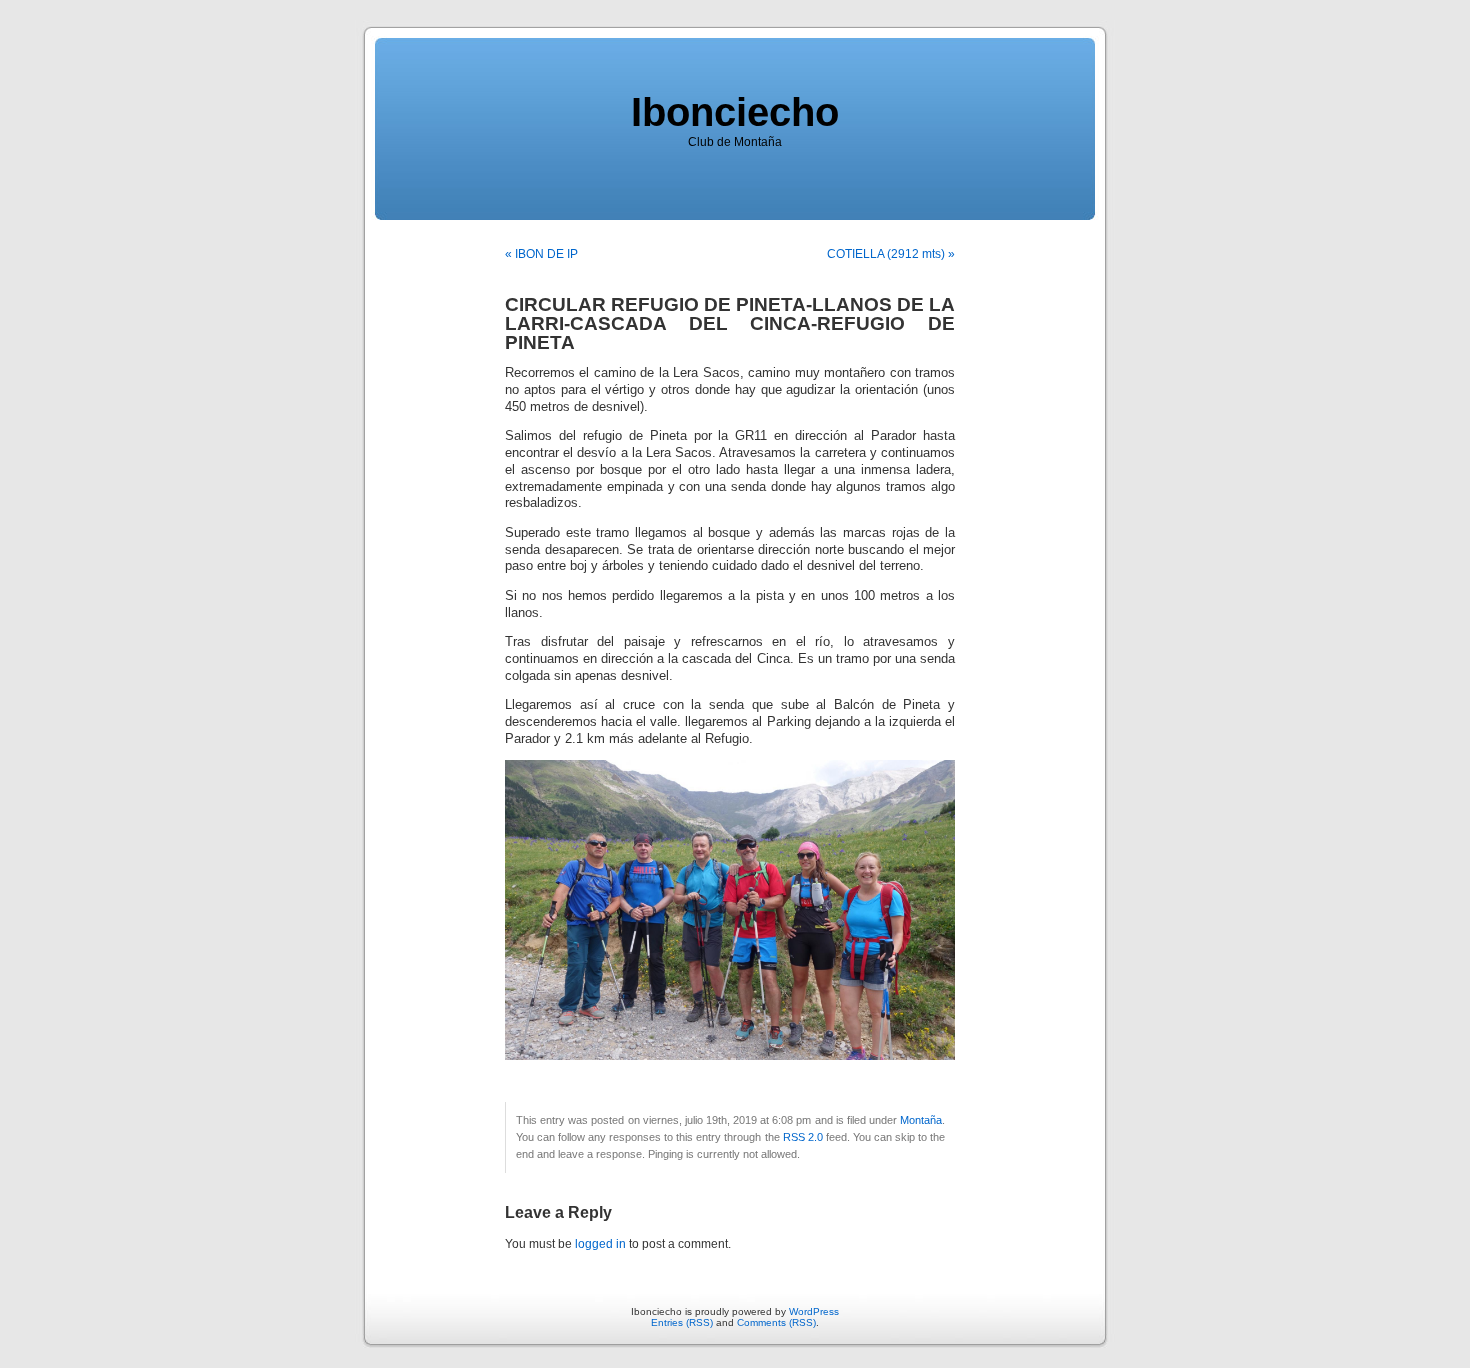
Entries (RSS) (682, 1322)
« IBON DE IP (541, 254)
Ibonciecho (735, 112)
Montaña (921, 1120)
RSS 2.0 (803, 1137)
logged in (600, 1244)
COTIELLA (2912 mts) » (891, 254)
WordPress (814, 1311)
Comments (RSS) (776, 1322)
